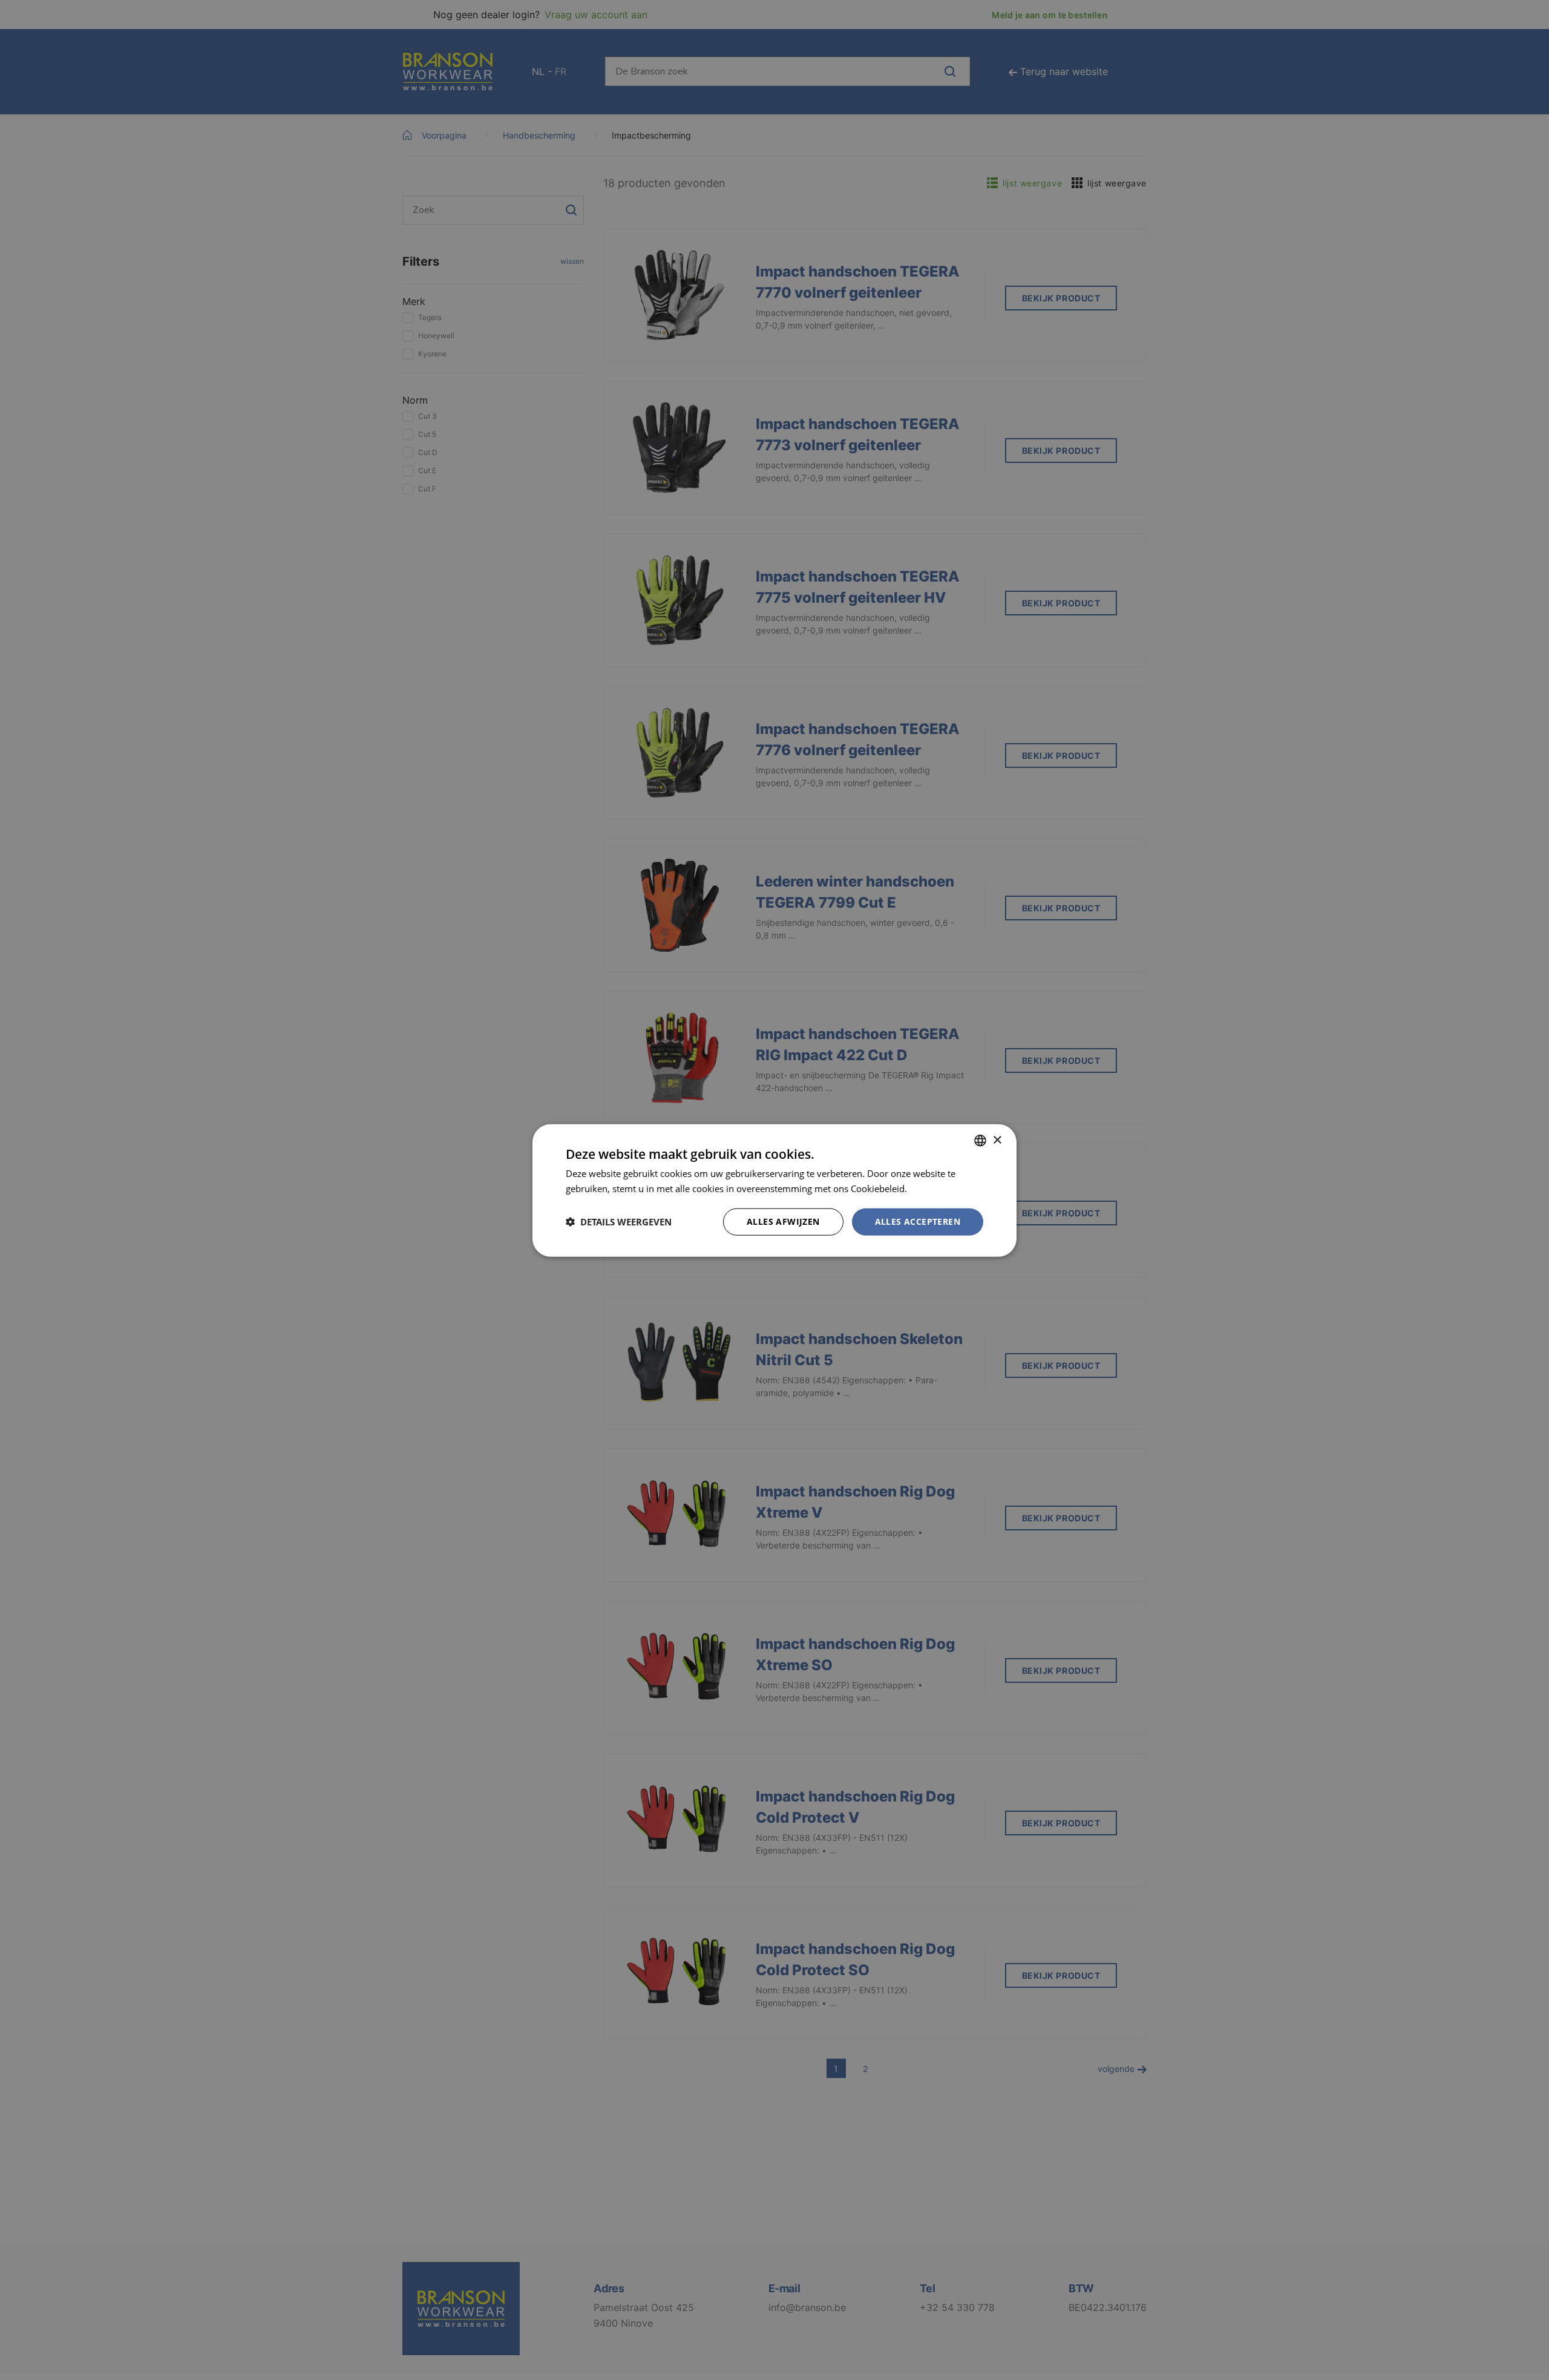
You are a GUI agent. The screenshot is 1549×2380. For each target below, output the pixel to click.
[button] (619, 1221)
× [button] (997, 1140)
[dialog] (774, 1190)
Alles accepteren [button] (918, 1221)
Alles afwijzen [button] (783, 1221)
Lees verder (934, 1188)
